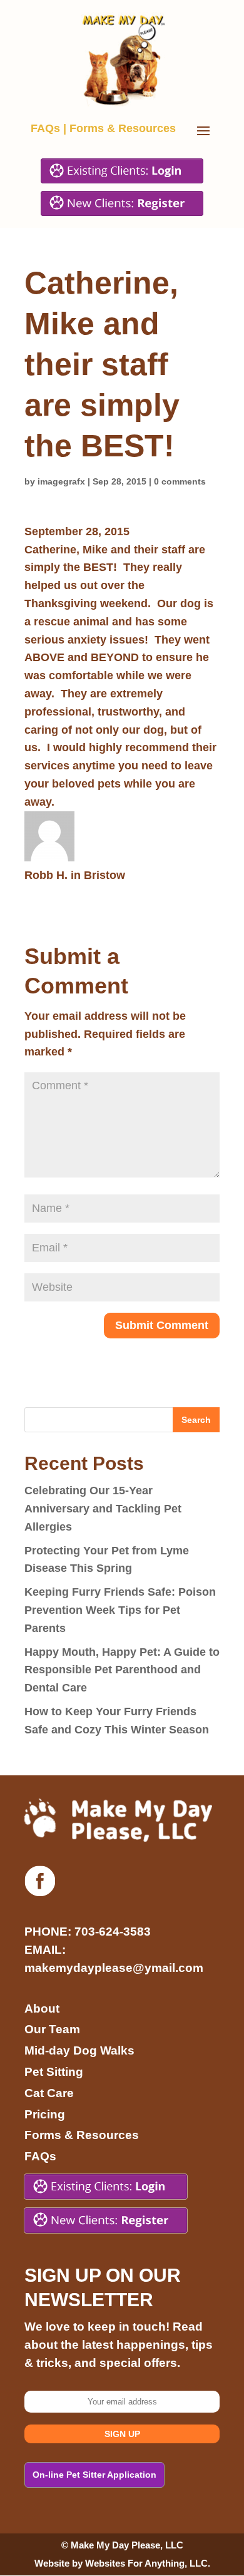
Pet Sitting (54, 2072)
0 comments (180, 481)
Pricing (45, 2114)
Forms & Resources (123, 128)
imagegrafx (61, 481)
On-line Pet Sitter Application (94, 2475)
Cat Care (49, 2093)
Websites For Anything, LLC (146, 2563)
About (42, 2009)
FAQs (45, 128)
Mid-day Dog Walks (79, 2050)
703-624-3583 (113, 1932)
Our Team (52, 2029)
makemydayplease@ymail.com (114, 1968)
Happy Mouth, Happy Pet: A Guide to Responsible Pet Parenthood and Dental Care (122, 1670)
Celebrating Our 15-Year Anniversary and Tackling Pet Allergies (103, 1509)
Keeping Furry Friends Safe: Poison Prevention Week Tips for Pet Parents (120, 1610)
